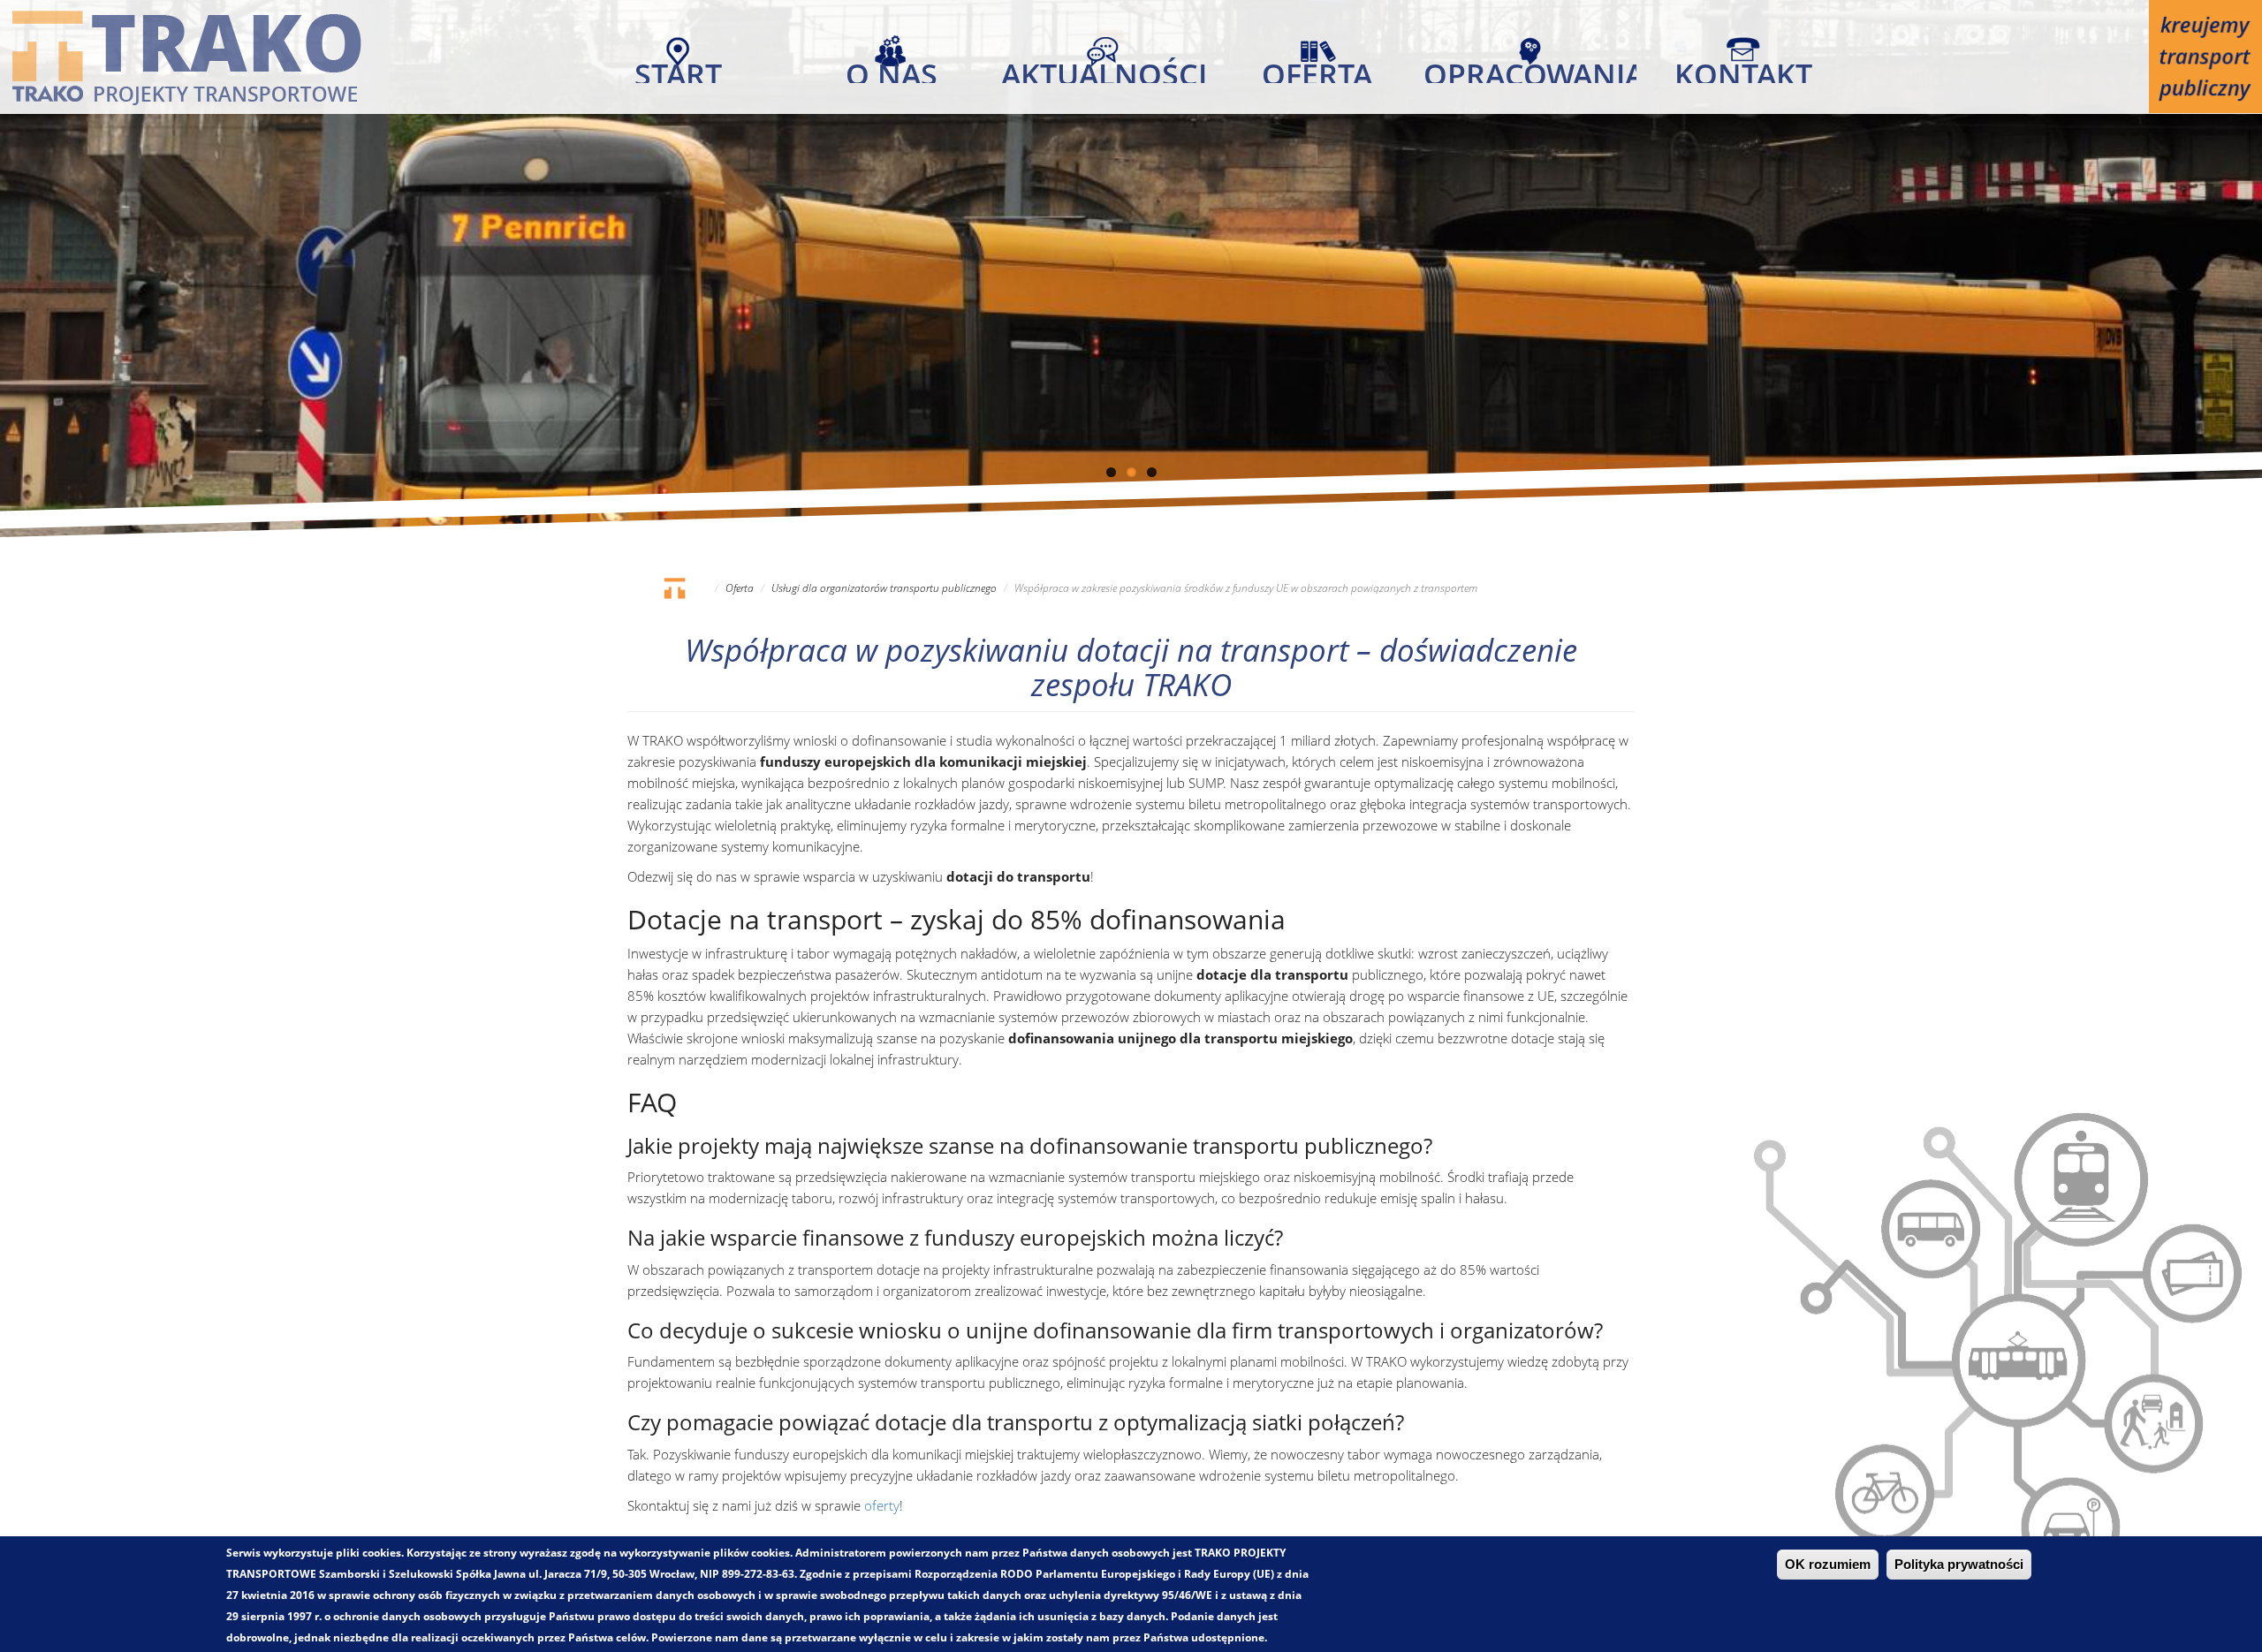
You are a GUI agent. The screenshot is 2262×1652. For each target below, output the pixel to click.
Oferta (1317, 68)
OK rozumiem (1828, 1565)
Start (678, 68)
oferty (882, 1505)
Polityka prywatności (1959, 1565)
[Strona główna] (186, 57)
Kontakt (1743, 68)
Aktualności (1104, 68)
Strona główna (674, 588)
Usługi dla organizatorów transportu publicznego (884, 588)
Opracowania (1530, 68)
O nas (892, 68)
